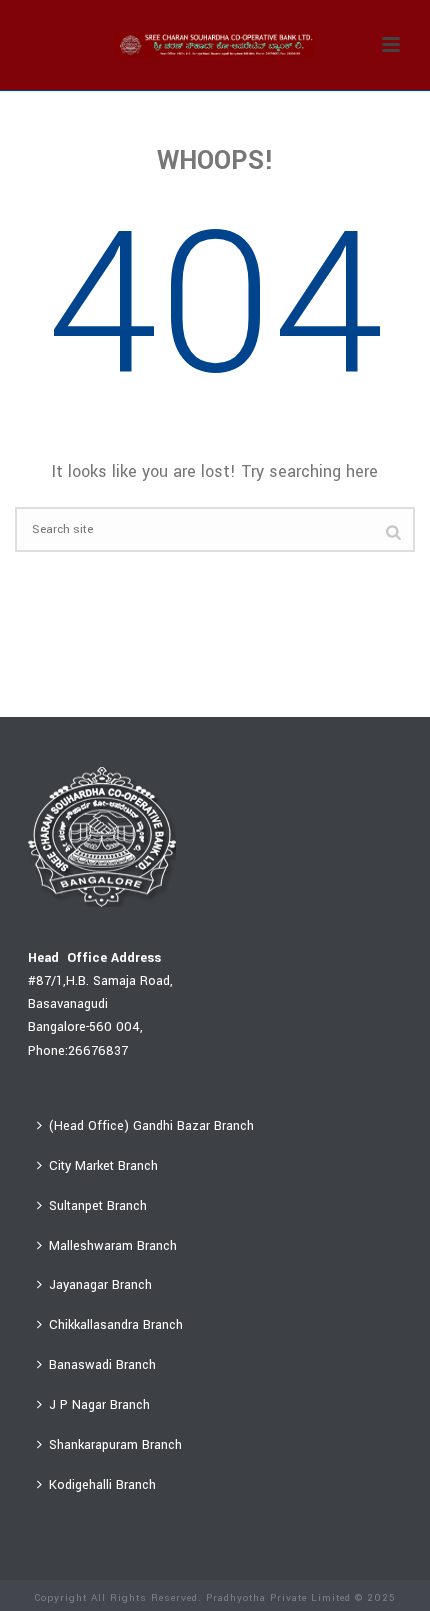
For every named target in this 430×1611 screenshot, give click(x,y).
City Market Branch (103, 1166)
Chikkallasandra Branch (116, 1325)
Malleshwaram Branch (113, 1246)
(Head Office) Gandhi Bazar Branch (151, 1126)
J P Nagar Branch (99, 1405)
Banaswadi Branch (102, 1365)
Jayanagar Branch (100, 1285)
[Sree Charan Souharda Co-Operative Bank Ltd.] (215, 45)
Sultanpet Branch (98, 1206)
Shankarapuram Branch (115, 1445)
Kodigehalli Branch (102, 1485)
